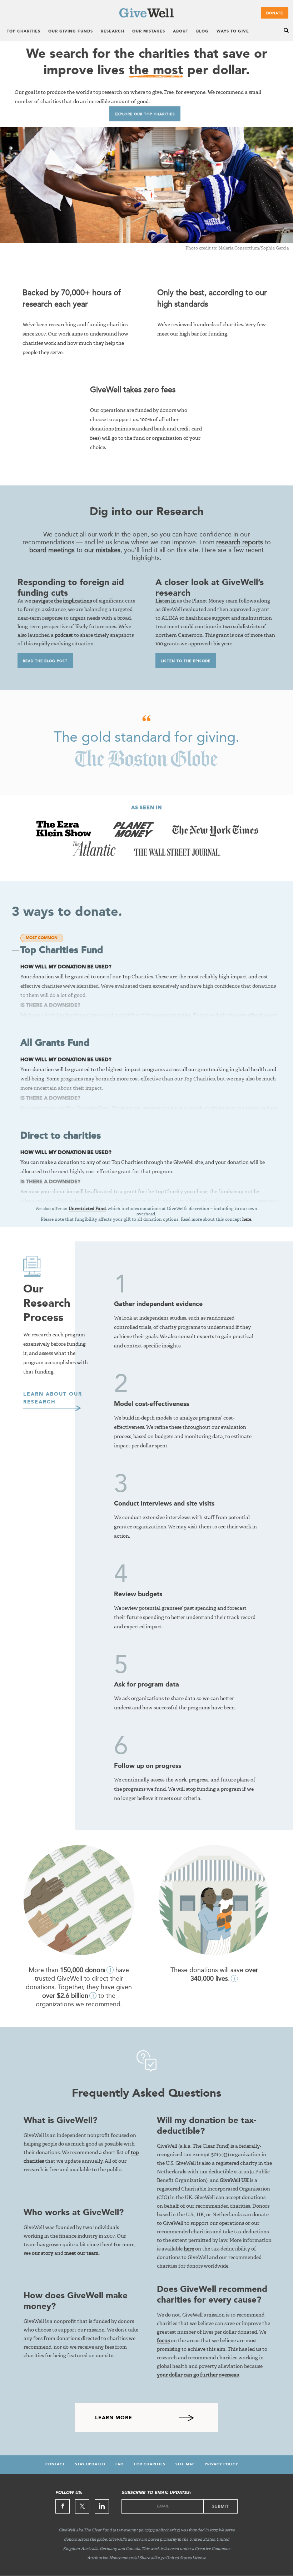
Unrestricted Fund (87, 1209)
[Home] (146, 16)
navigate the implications (62, 601)
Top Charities (24, 32)
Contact (55, 2464)
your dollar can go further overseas (198, 2375)
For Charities (150, 2464)
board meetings (52, 550)
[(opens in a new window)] (65, 835)
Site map (185, 2464)
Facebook (63, 2506)
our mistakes (102, 550)
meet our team (81, 2253)
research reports (240, 542)
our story (43, 2253)
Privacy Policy (221, 2464)
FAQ (120, 2464)
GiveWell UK (234, 2181)
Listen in (166, 601)
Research (113, 32)
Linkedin (102, 2506)
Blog (202, 32)
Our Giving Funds (71, 32)
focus (163, 2341)
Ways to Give (233, 32)
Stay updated (90, 2464)
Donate (275, 13)
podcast (64, 635)
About (181, 32)
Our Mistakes (149, 32)
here (247, 1220)
